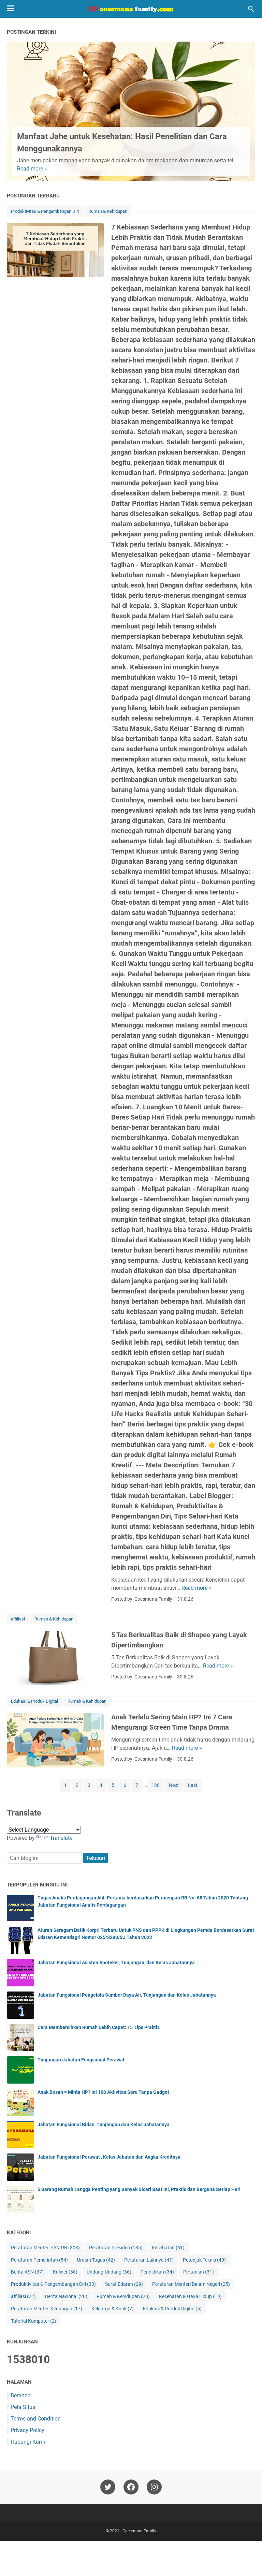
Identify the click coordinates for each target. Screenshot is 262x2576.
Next (174, 1785)
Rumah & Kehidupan (108, 211)
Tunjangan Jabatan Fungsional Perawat (81, 2060)
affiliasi (18, 1619)
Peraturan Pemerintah (39, 2260)
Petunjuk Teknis (204, 2260)
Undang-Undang (109, 2272)
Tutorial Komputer (34, 2321)
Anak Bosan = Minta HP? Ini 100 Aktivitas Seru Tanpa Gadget (103, 2092)
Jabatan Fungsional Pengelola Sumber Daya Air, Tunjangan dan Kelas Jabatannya (127, 1995)
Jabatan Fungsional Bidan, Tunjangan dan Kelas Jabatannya (104, 2125)
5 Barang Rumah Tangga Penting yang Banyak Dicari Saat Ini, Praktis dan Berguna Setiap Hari (139, 2189)
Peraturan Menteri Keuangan (47, 2309)
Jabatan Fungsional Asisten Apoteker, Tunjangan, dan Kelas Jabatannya (116, 1963)
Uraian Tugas (96, 2260)
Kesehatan (168, 2248)
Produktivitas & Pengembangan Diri (45, 211)
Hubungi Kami (28, 2442)
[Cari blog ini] (251, 9)
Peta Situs (23, 2407)
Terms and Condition (36, 2419)
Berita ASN (27, 2272)
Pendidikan (157, 2272)
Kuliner (65, 2272)
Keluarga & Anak (113, 2309)
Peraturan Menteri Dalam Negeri (191, 2284)
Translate (61, 1838)
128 (156, 1785)
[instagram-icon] (154, 2487)
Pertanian (199, 2272)
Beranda (21, 2395)
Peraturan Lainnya (149, 2260)
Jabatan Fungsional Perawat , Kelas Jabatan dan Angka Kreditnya (109, 2157)
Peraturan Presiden (116, 2248)
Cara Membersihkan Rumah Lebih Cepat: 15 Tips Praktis (99, 2027)
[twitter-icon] (108, 2487)
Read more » (32, 169)
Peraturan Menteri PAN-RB (45, 2248)
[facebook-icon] (131, 2487)
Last (193, 1785)
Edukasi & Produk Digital (34, 1701)
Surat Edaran (124, 2284)
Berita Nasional (66, 2296)
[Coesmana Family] (131, 9)
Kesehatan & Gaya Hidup (190, 2296)
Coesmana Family (139, 2531)
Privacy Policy (27, 2430)
